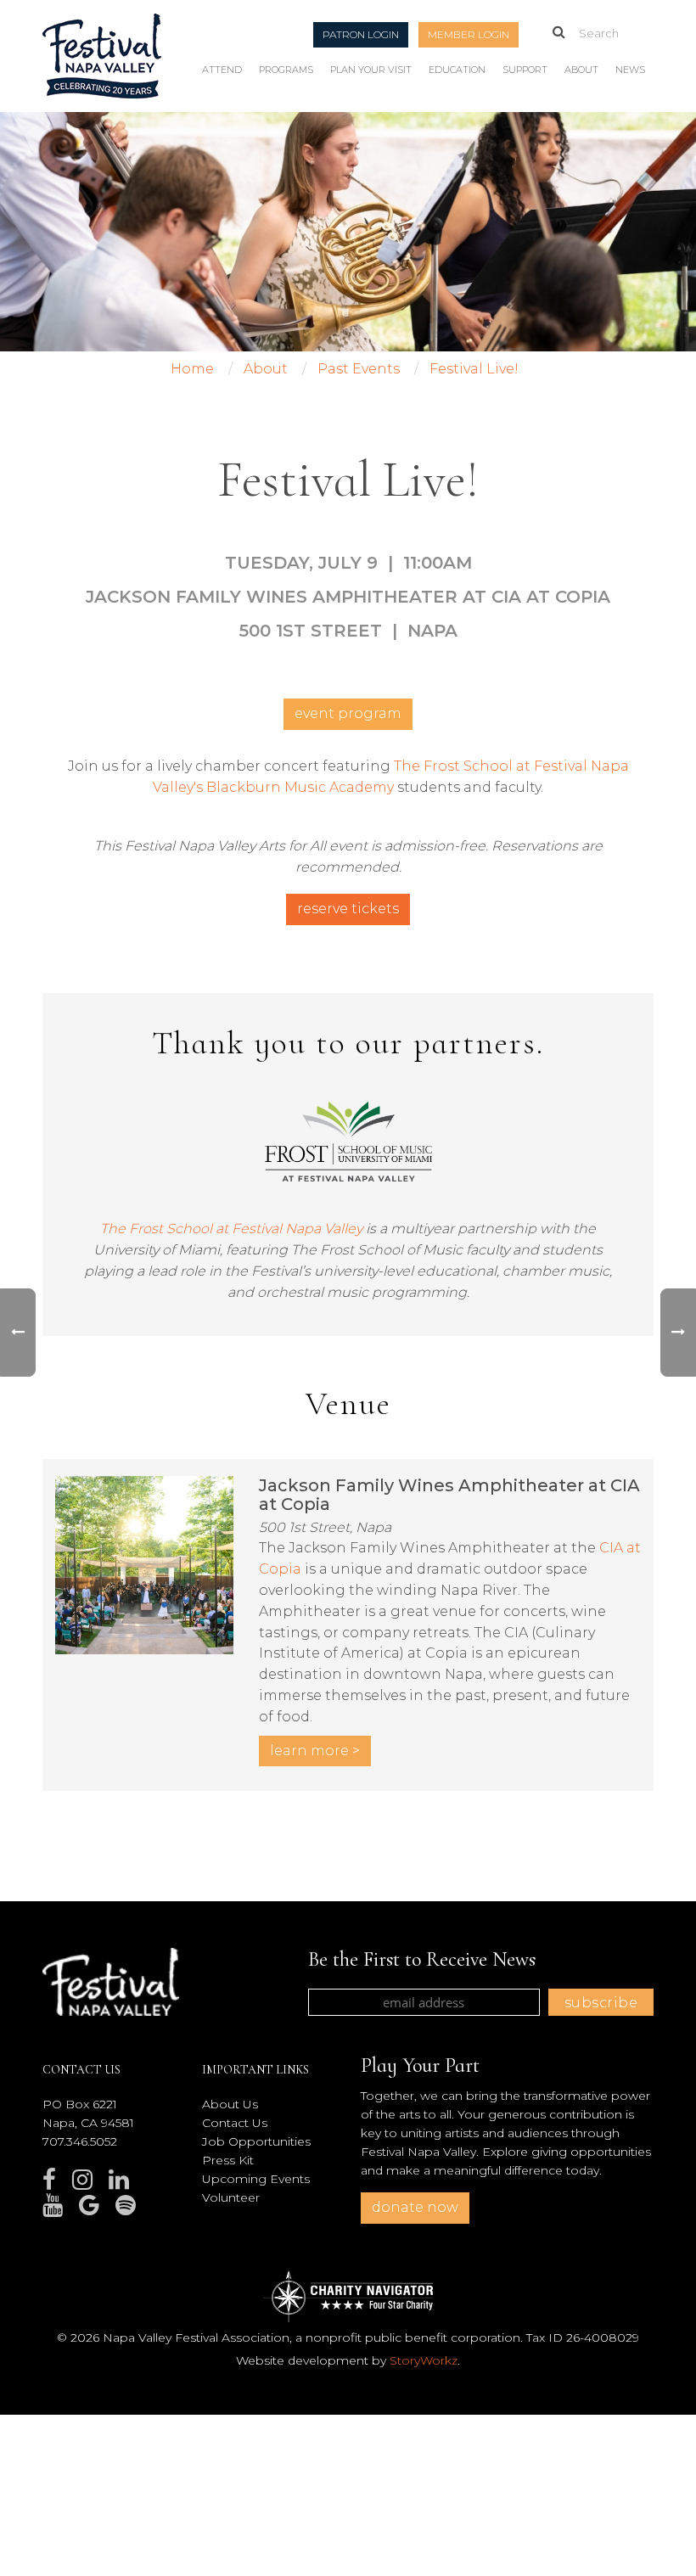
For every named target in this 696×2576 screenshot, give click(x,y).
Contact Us (235, 2123)
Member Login (469, 34)
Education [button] (457, 70)
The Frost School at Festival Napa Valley (231, 1229)
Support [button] (525, 70)
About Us (230, 2104)
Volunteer (231, 2197)
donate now (415, 2207)
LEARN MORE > (315, 1751)
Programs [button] (286, 70)
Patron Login (361, 34)
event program (348, 713)
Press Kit (228, 2160)
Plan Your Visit (371, 70)
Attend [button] (222, 70)
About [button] (581, 70)
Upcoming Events (256, 2179)
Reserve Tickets (348, 909)
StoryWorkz (424, 2360)
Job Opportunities (256, 2141)
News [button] (630, 70)
